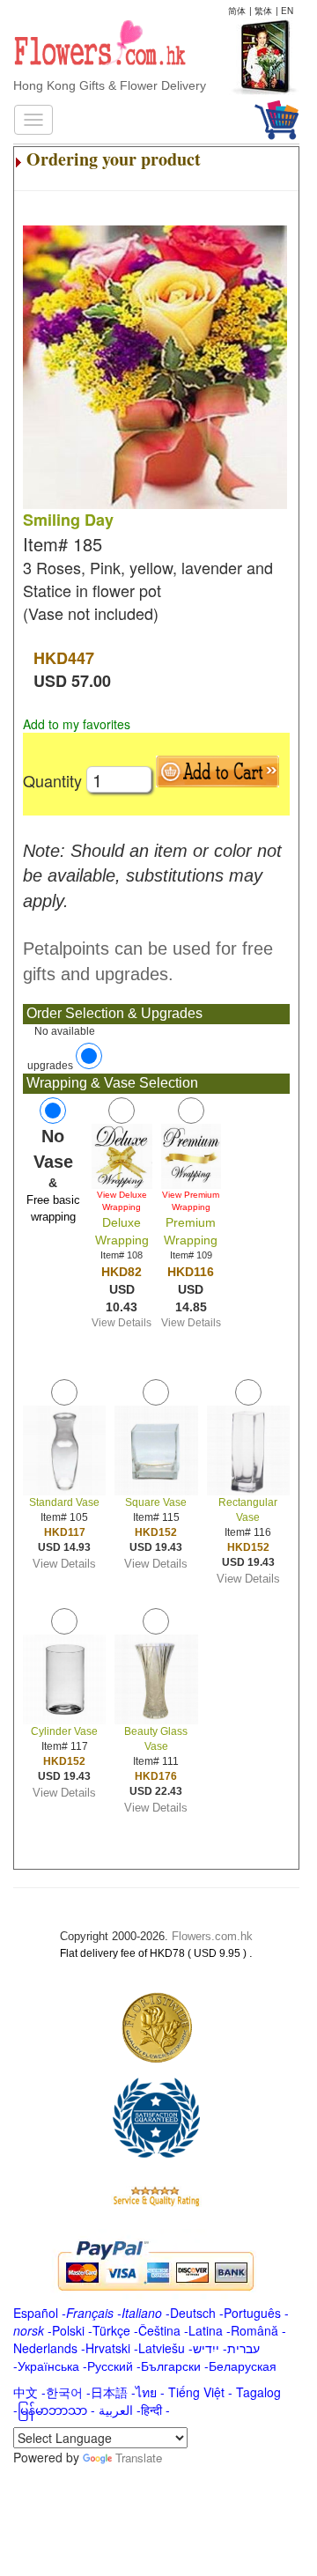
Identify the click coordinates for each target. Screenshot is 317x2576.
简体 (237, 11)
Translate (139, 2458)
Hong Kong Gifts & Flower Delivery (110, 85)
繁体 (263, 11)
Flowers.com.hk (212, 1936)
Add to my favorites (77, 724)
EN (287, 11)
